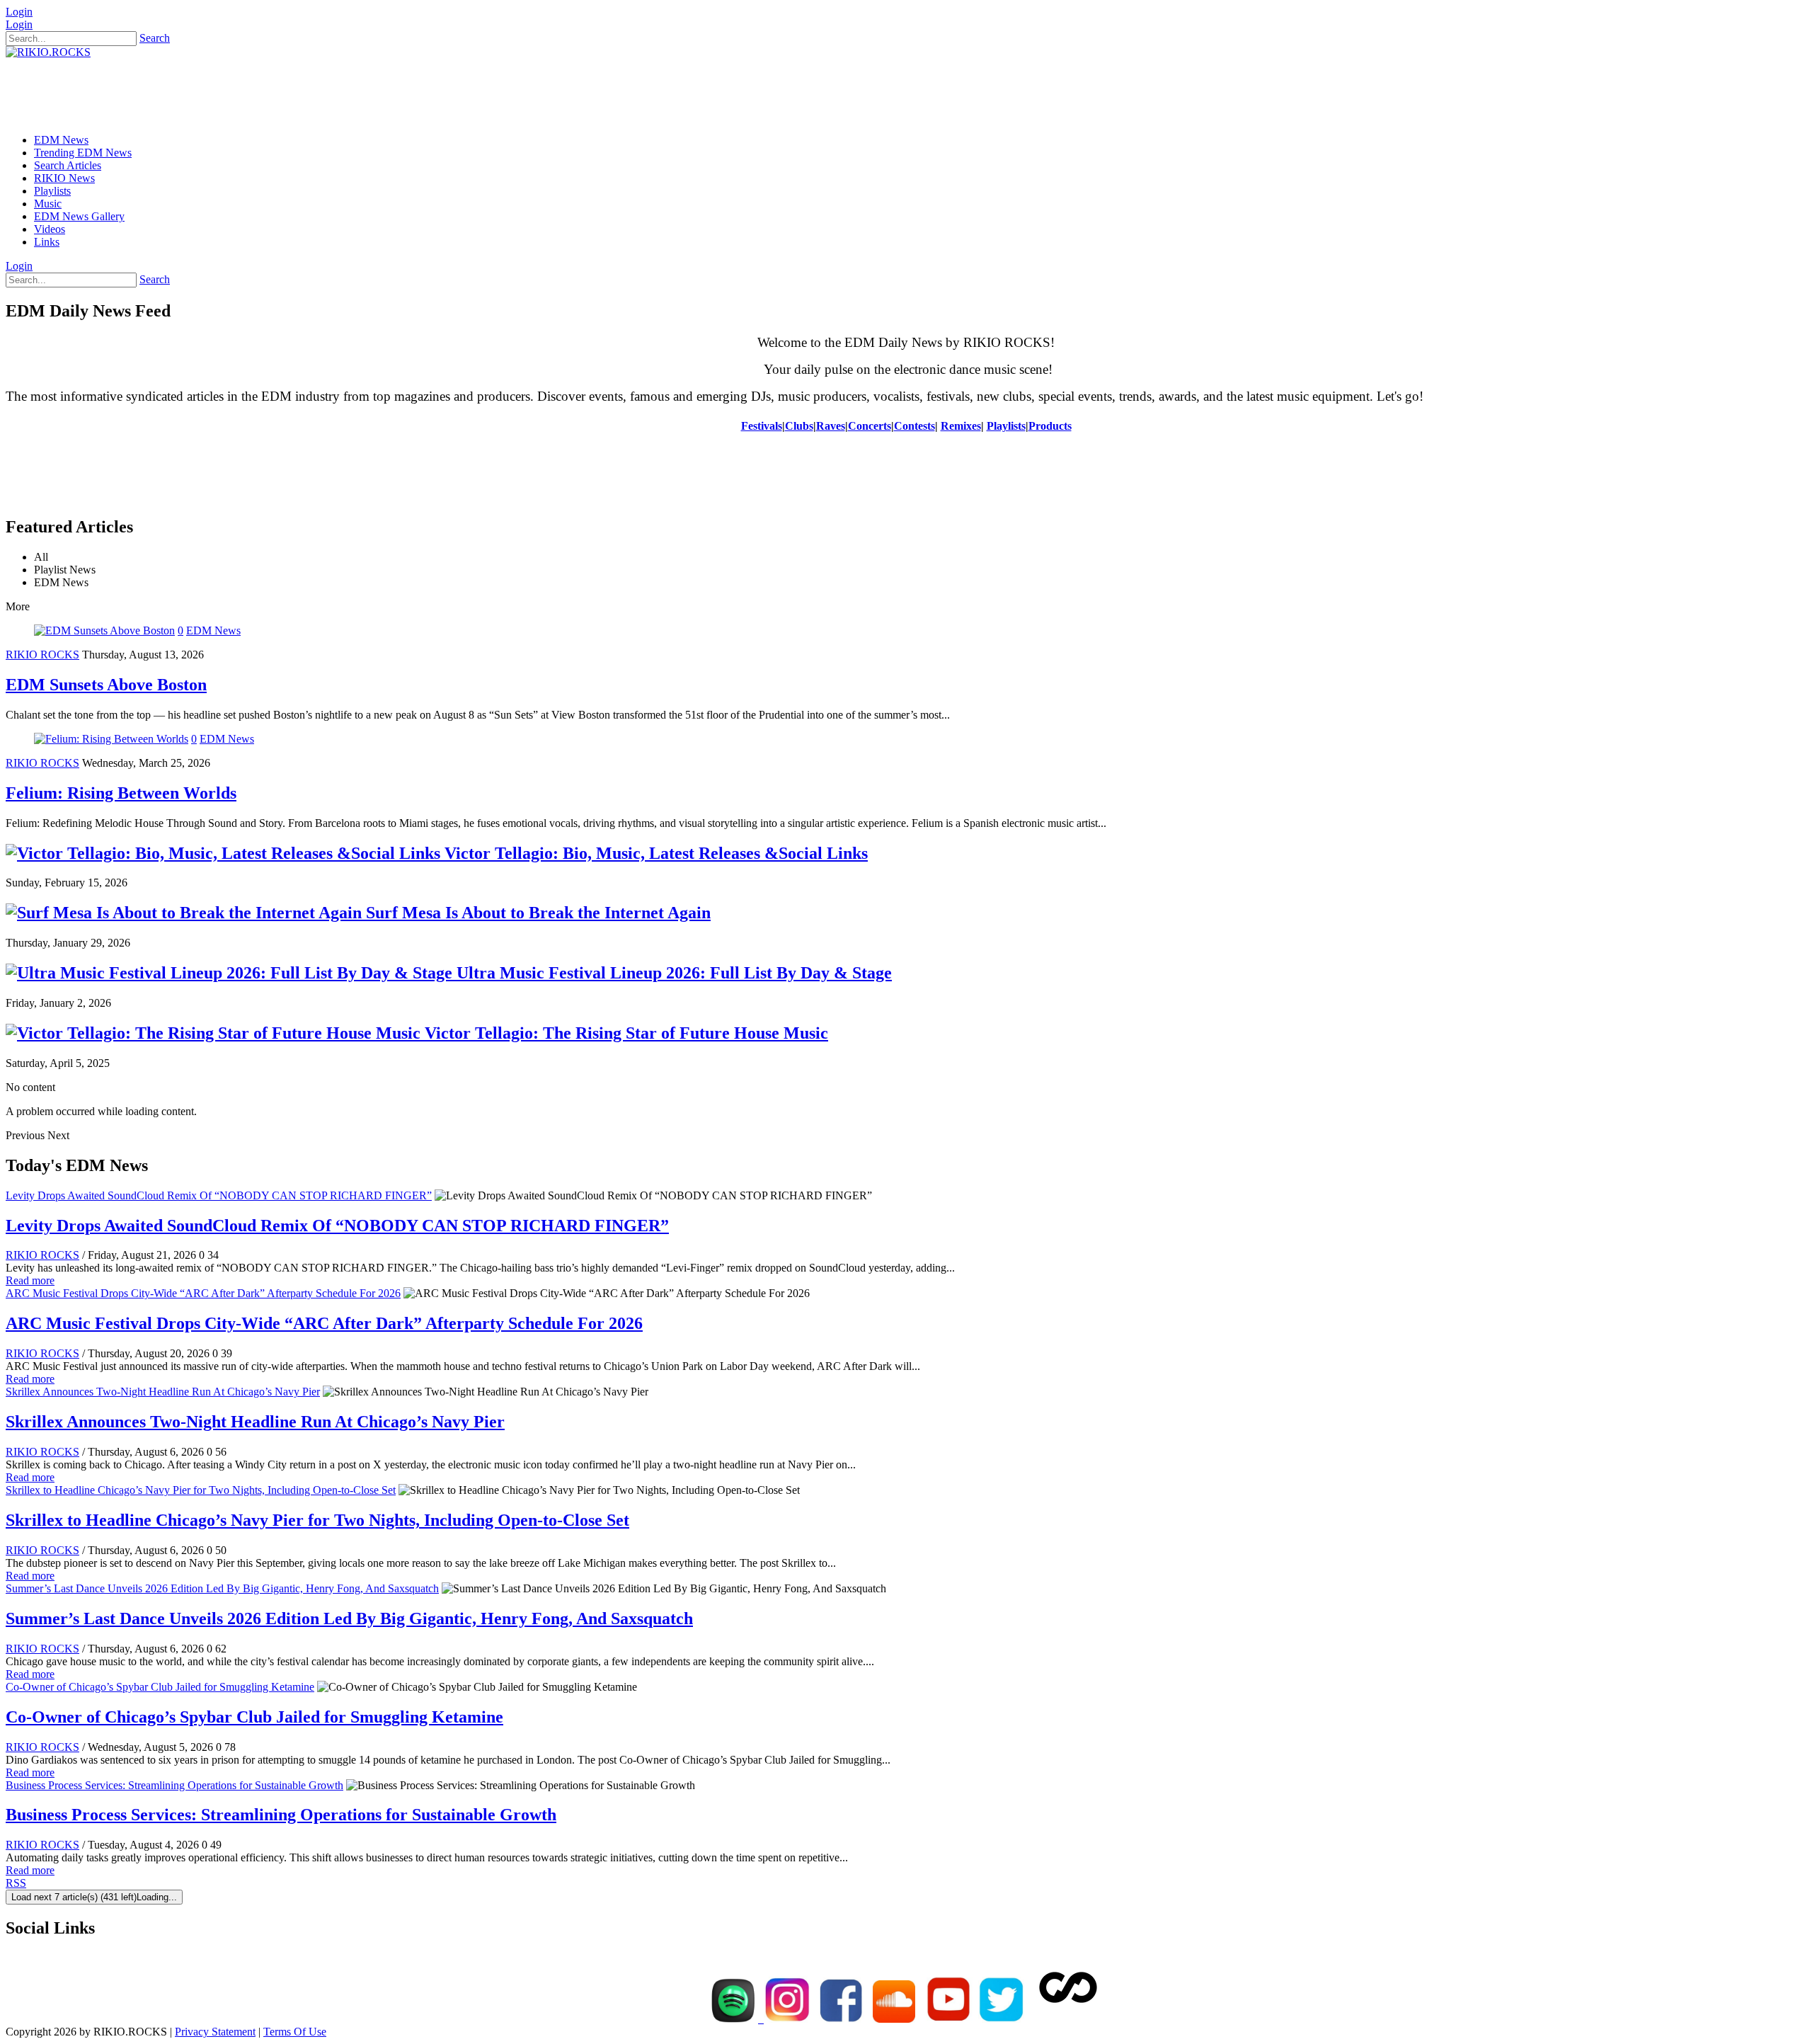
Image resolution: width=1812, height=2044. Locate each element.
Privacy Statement (215, 2032)
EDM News (213, 630)
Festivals (762, 426)
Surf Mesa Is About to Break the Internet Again (536, 913)
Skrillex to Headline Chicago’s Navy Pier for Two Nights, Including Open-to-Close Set (201, 1490)
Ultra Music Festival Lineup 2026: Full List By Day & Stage (672, 973)
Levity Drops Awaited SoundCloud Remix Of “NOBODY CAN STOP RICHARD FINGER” (219, 1195)
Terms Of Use (295, 2032)
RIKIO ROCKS (42, 655)
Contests (914, 426)
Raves (831, 426)
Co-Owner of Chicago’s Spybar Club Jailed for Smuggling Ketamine (160, 1687)
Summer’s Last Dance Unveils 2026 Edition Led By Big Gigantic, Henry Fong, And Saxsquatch (222, 1588)
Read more (30, 1280)
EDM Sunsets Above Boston (106, 685)
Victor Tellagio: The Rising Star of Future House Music (624, 1033)
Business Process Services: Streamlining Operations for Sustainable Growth (174, 1785)
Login (19, 12)
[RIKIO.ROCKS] (48, 52)
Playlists (1006, 426)
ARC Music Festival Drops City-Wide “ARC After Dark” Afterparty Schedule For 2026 (203, 1293)
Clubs (799, 426)
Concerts (870, 426)
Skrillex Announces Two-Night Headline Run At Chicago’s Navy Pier (163, 1392)
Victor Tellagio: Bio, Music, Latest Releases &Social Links (654, 853)
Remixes (961, 426)
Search (155, 38)
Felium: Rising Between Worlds (121, 793)
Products (1050, 426)
